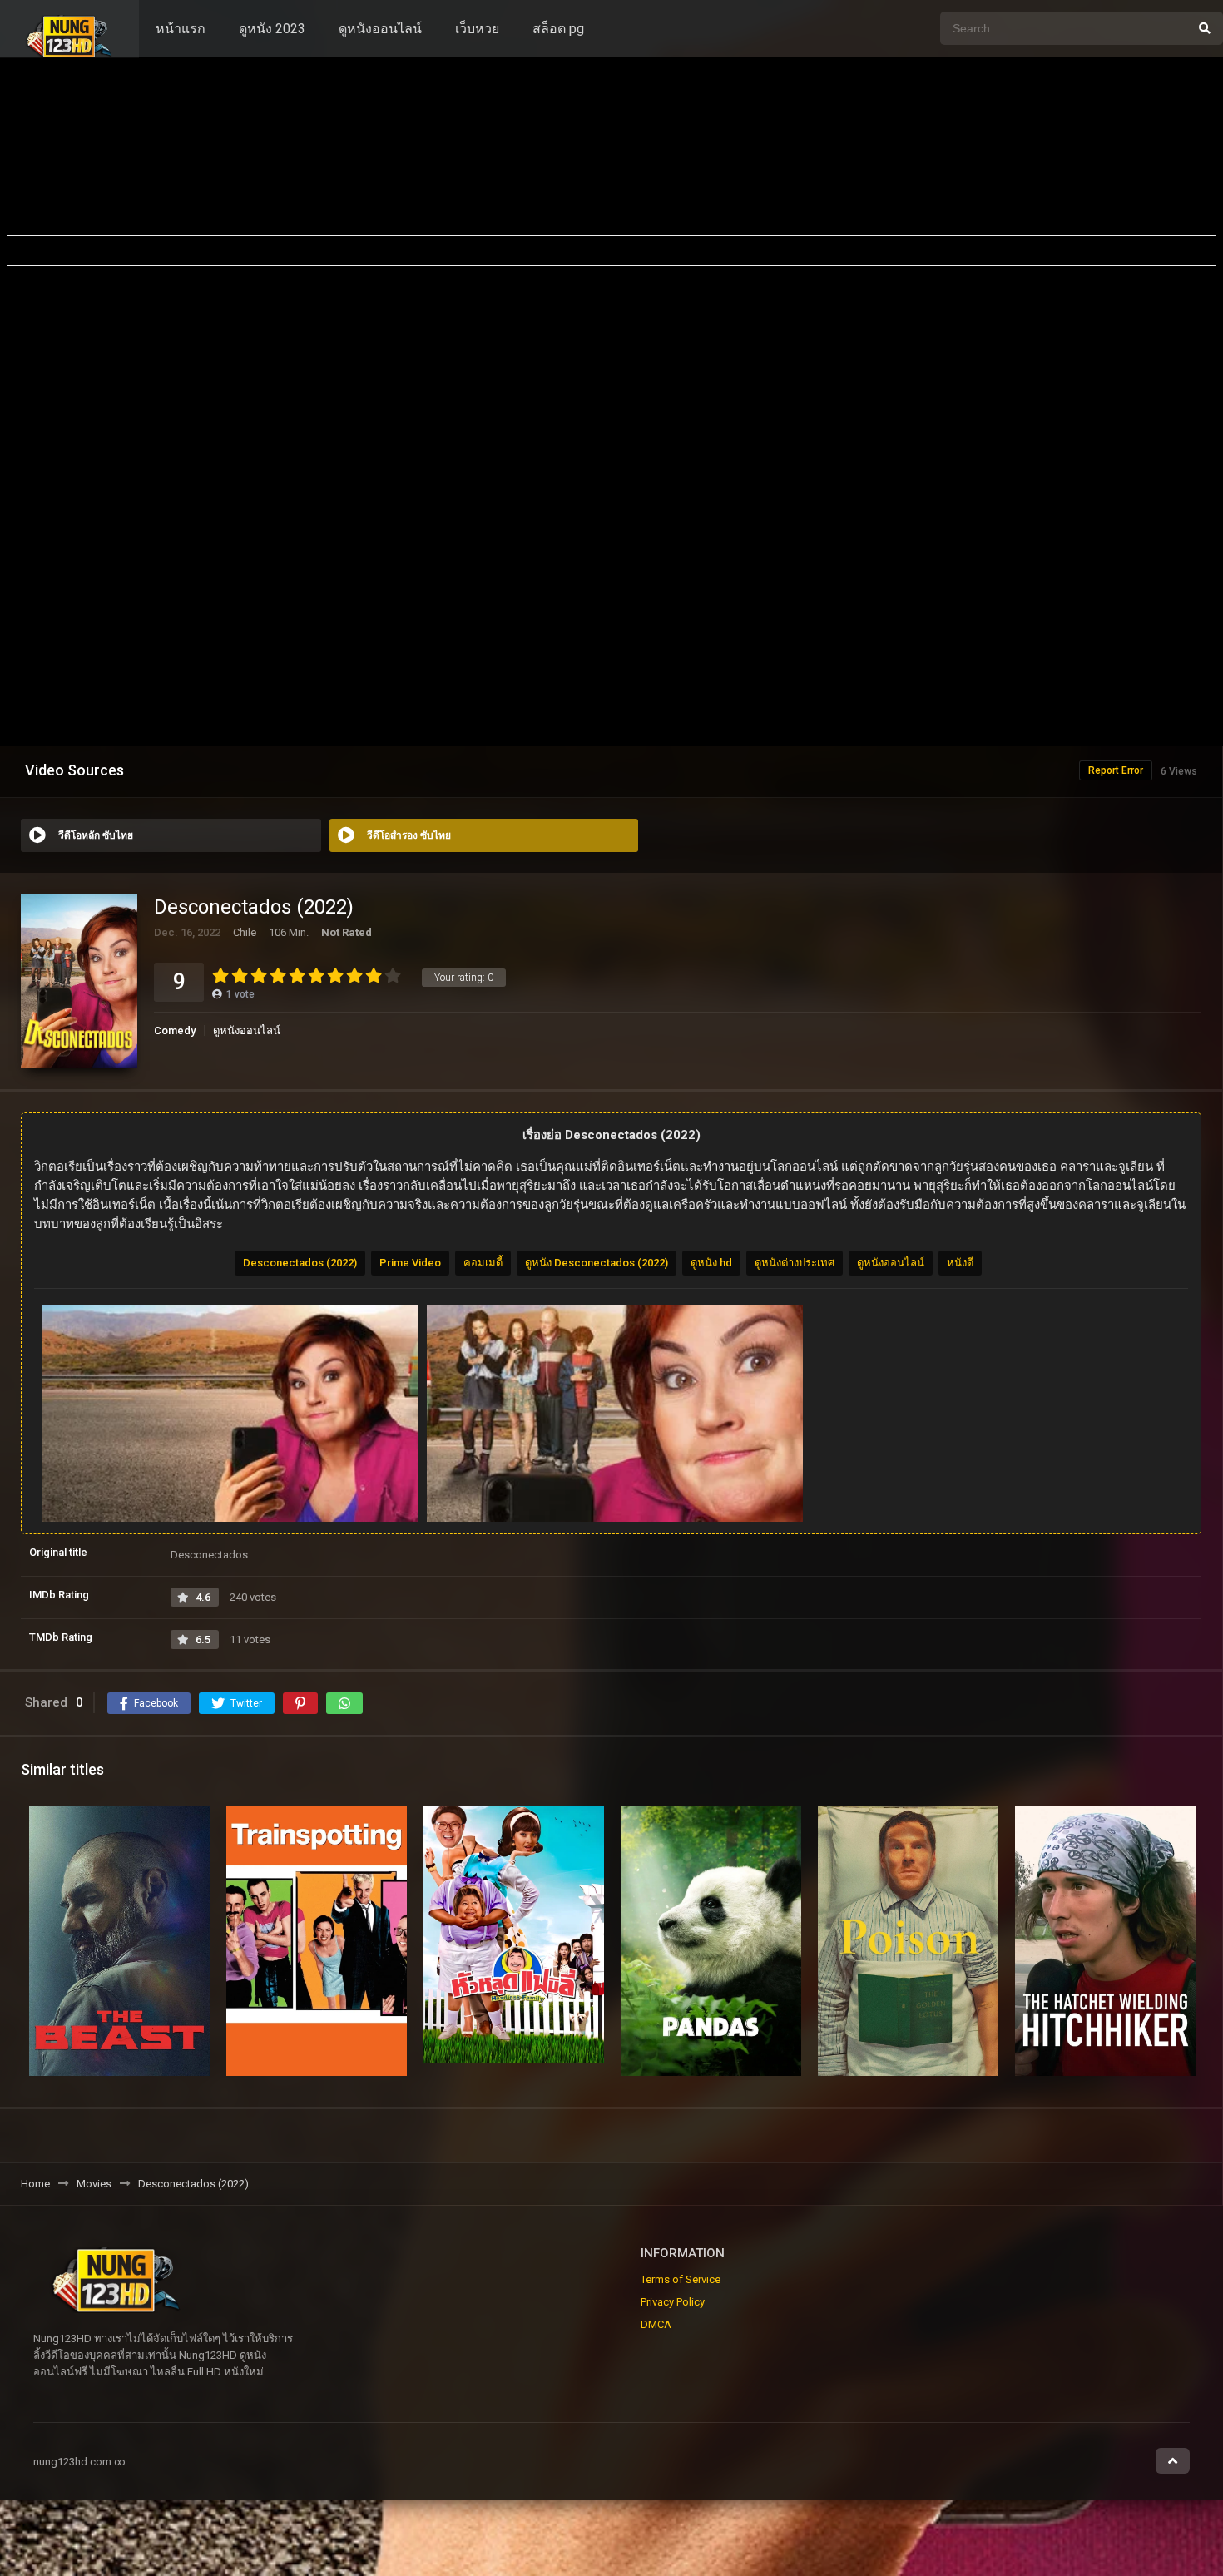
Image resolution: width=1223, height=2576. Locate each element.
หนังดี (960, 1263)
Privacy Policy (673, 2302)
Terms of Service (681, 2279)
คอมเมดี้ (483, 1263)
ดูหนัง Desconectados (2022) (597, 1263)
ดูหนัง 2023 (272, 29)
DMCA (656, 2324)
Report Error (1116, 770)
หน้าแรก (181, 29)
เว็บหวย (477, 29)
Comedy (175, 1030)
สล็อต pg (558, 29)
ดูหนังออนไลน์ (380, 29)
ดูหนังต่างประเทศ (795, 1263)
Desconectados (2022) (300, 1263)
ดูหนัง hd (711, 1263)
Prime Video (410, 1263)
